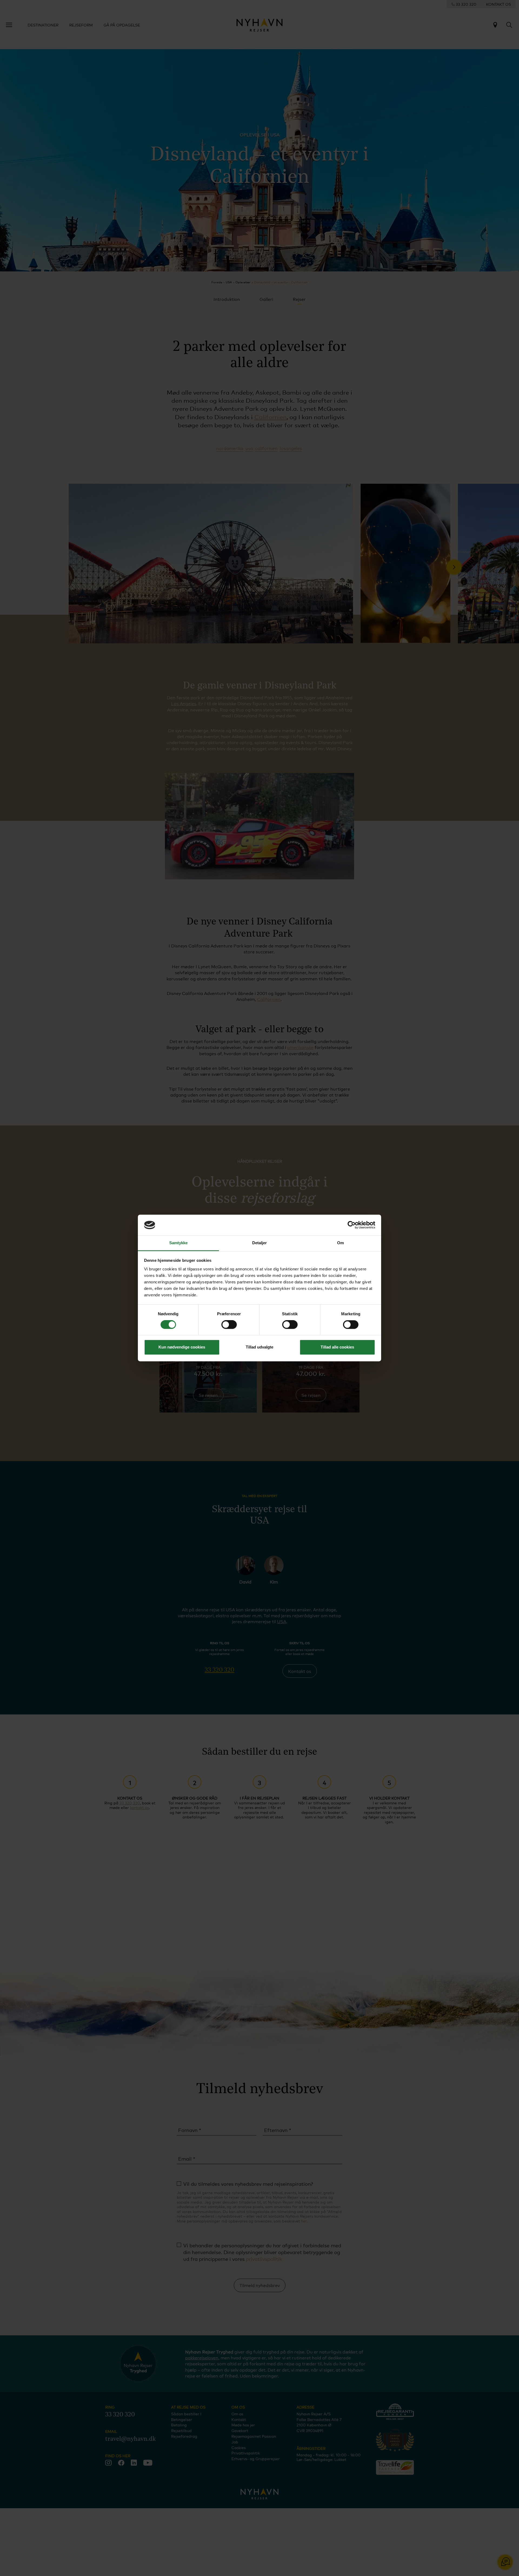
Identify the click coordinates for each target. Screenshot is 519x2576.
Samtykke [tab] (179, 1243)
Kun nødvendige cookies (182, 1347)
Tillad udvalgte (259, 1347)
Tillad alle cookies (337, 1347)
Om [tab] (340, 1243)
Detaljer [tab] (260, 1243)
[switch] (229, 1325)
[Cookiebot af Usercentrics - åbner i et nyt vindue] (352, 1225)
